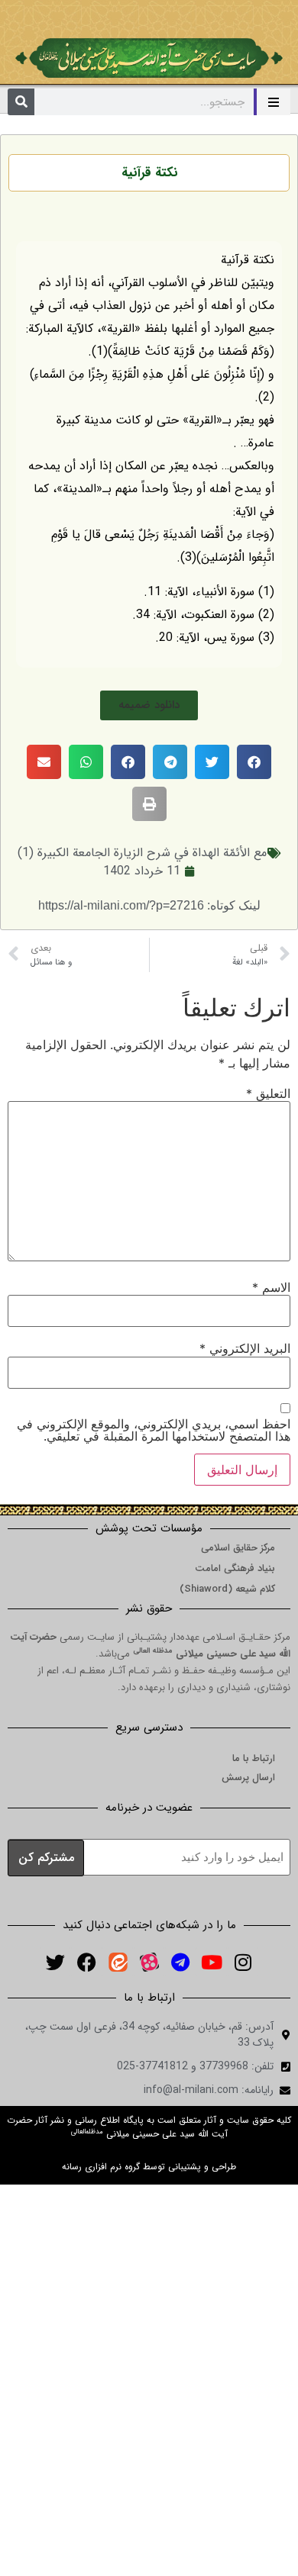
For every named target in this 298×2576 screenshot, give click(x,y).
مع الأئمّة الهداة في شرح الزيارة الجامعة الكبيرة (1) (142, 853)
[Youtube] (212, 1962)
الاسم (271, 1287)
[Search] (21, 102)
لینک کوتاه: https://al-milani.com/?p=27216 (149, 905)
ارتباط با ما (254, 1758)
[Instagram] (243, 1962)
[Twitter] (55, 1962)
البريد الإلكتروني (245, 1348)
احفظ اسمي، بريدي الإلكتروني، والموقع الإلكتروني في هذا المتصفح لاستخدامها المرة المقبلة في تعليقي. (154, 1430)
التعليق (268, 1093)
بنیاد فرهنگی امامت (235, 1568)
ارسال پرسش (248, 1777)
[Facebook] (86, 1962)
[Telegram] (180, 1962)
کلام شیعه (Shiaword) (227, 1589)
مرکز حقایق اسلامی (238, 1548)
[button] (149, 705)
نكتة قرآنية (149, 173)
